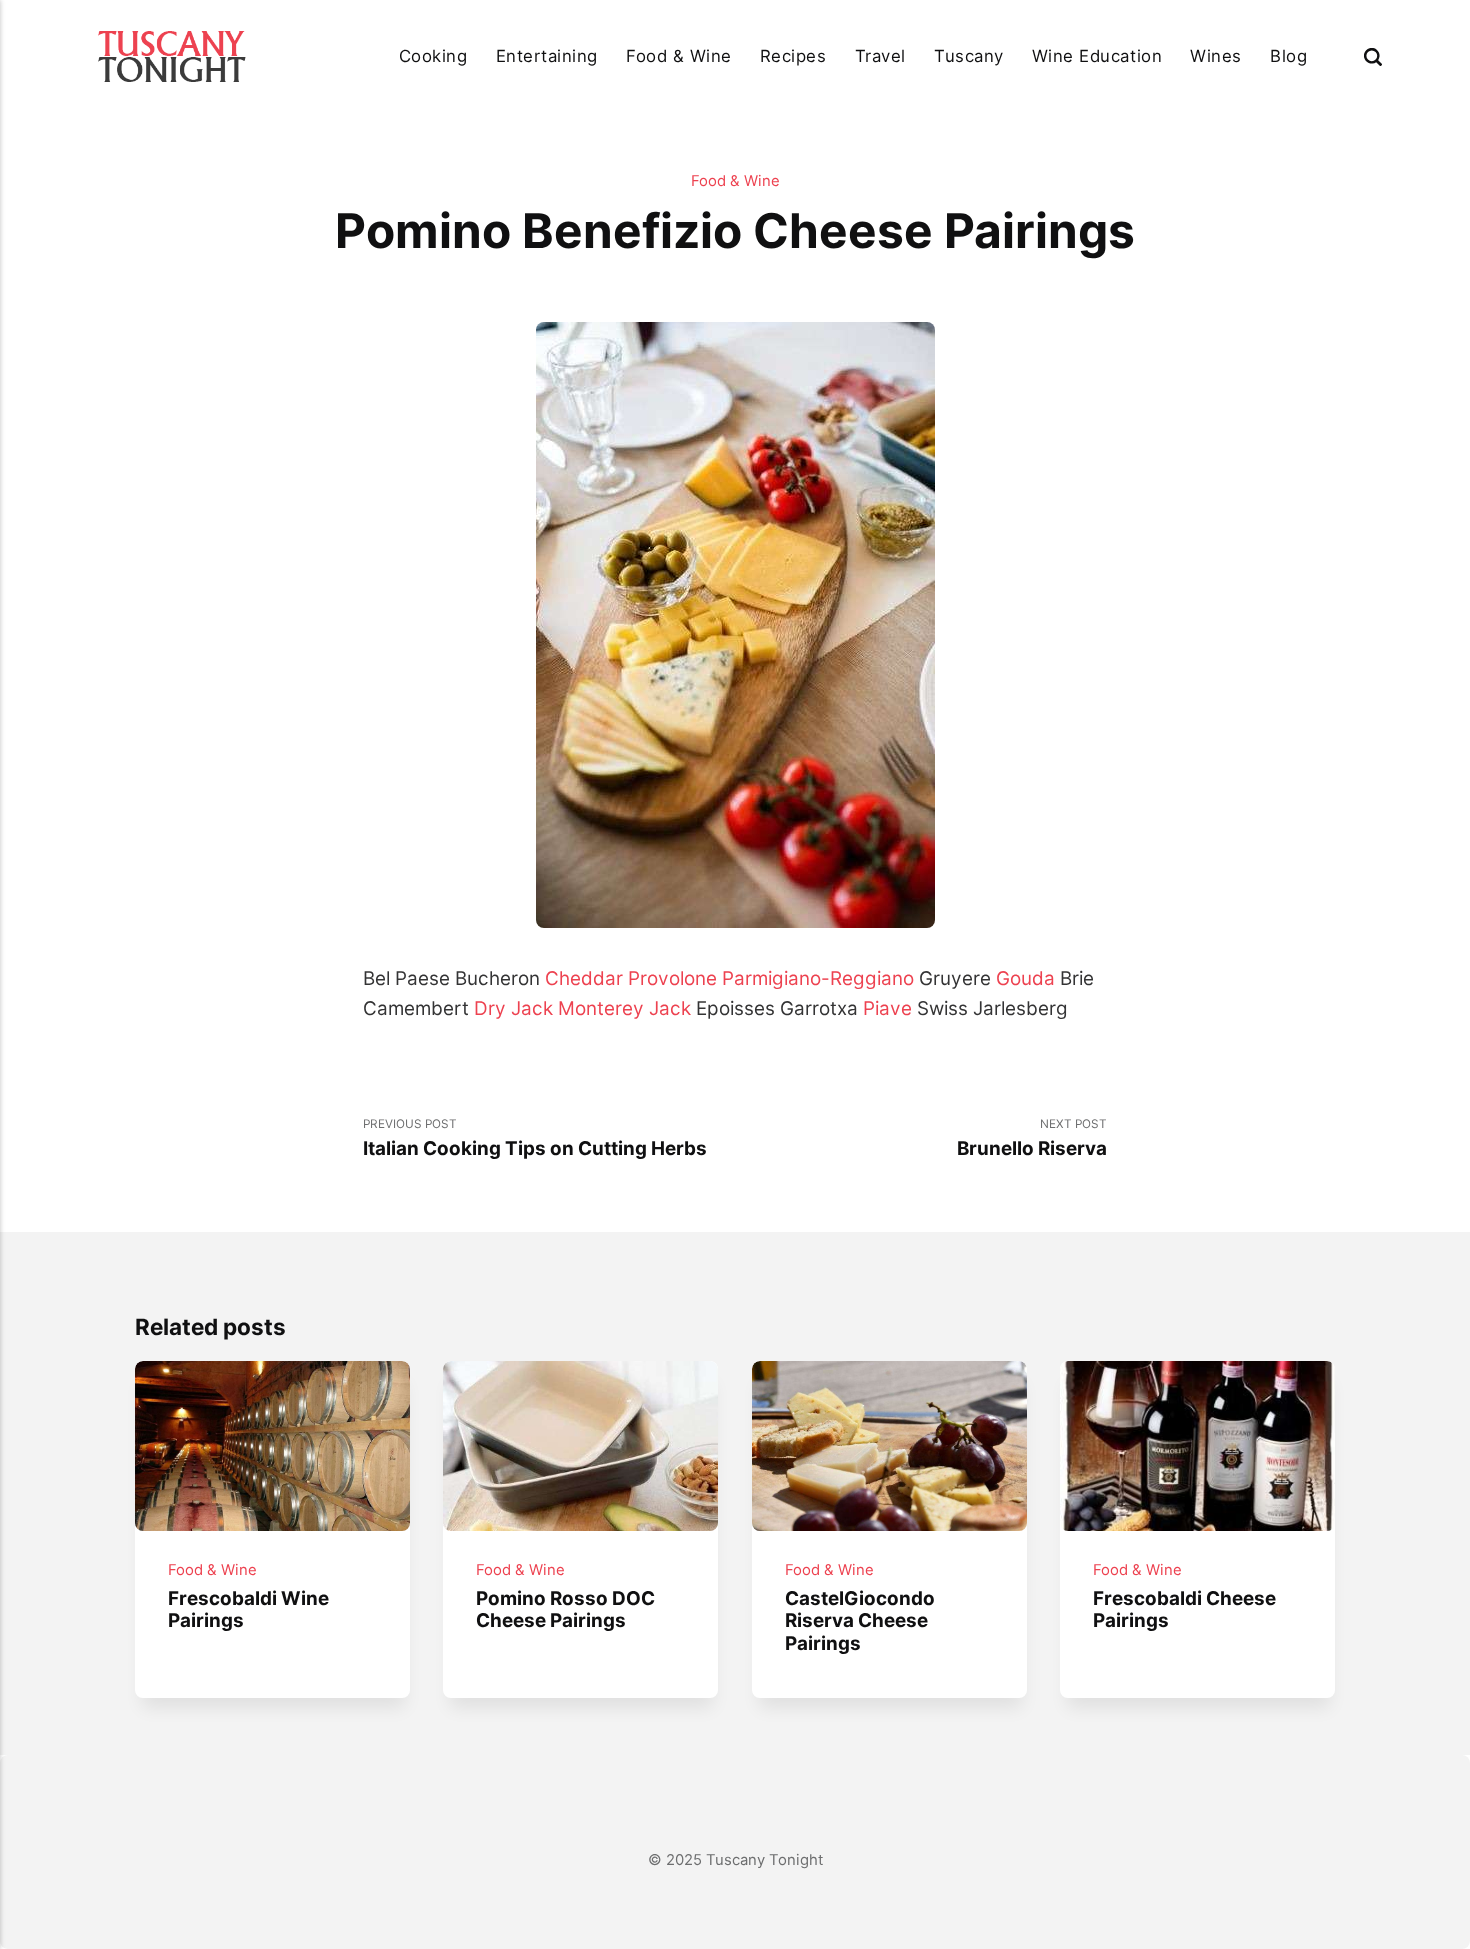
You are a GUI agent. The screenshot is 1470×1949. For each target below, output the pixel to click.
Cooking (433, 56)
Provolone (672, 978)
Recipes (793, 56)
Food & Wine (679, 56)
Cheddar (584, 978)
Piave (887, 1008)
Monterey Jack (624, 1008)
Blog (1288, 56)
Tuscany (969, 56)
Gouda (1025, 978)
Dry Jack (513, 1008)
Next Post (1032, 1139)
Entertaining (547, 56)
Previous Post (535, 1139)
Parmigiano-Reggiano (818, 978)
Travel (880, 56)
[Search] (1373, 56)
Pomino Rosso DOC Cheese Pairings (566, 1610)
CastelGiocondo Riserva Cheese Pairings (860, 1621)
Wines (1216, 56)
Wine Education (1097, 56)
